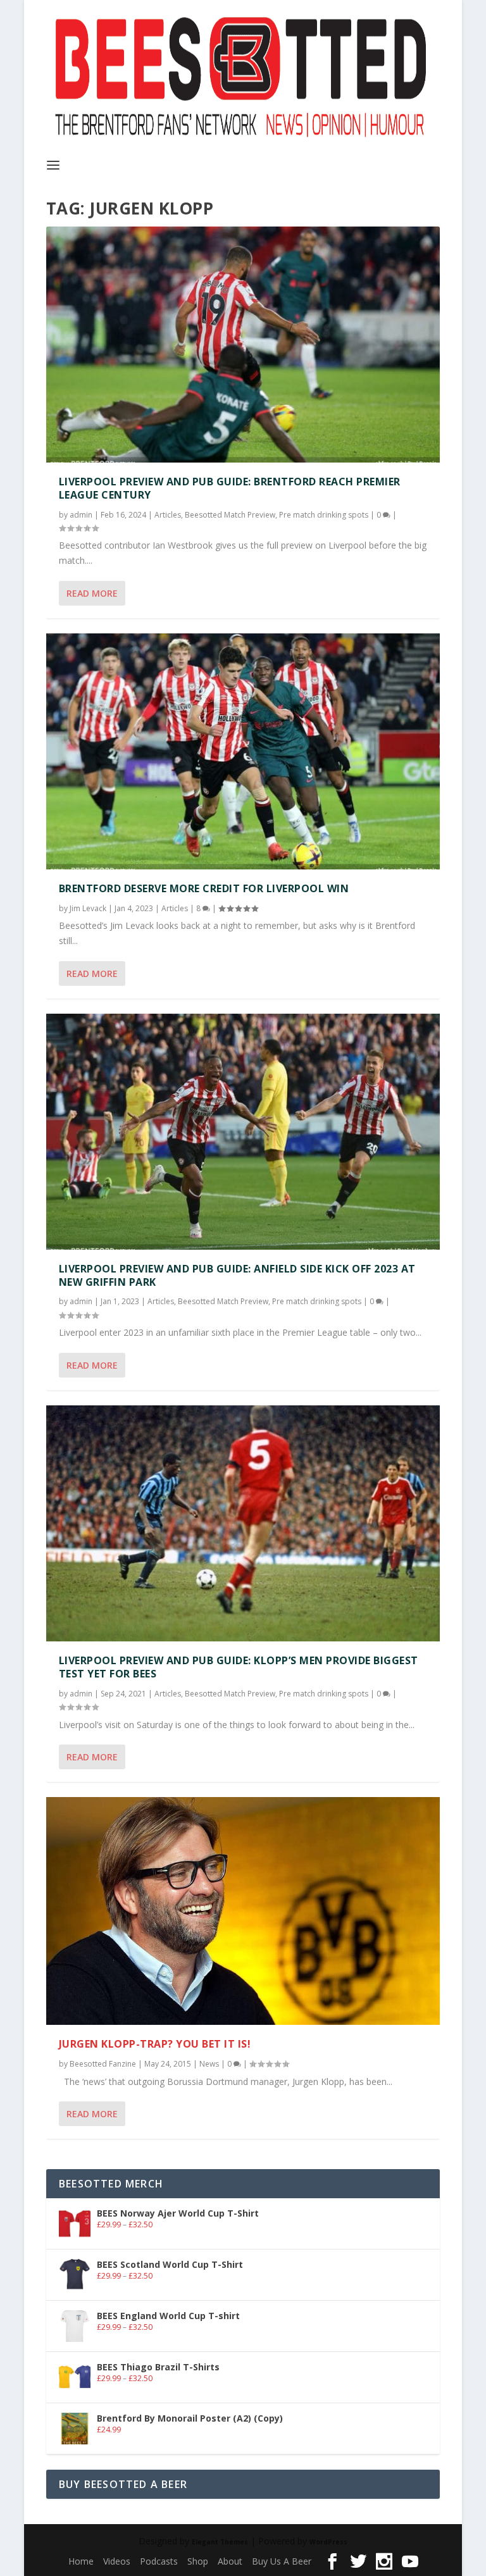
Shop (198, 2561)
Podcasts (159, 2561)
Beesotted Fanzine (103, 2064)
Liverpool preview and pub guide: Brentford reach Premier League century (230, 488)
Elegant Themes (220, 2542)
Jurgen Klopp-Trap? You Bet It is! (155, 2044)
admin (81, 515)
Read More (92, 593)
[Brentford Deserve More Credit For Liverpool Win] (243, 751)
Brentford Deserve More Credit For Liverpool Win (204, 888)
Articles (168, 515)
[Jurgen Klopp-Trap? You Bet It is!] (243, 1911)
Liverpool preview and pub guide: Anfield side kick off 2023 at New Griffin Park (237, 1275)
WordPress (328, 2542)
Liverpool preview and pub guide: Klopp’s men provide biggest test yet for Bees (239, 1667)
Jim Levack (88, 908)
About (230, 2561)
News (209, 2064)
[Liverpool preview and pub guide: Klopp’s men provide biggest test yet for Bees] (243, 1523)
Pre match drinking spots (324, 515)
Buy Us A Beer (282, 2561)
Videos (117, 2561)
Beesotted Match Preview (230, 515)
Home (81, 2561)
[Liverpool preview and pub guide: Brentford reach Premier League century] (243, 345)
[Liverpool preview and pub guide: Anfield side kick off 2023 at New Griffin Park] (243, 1132)
